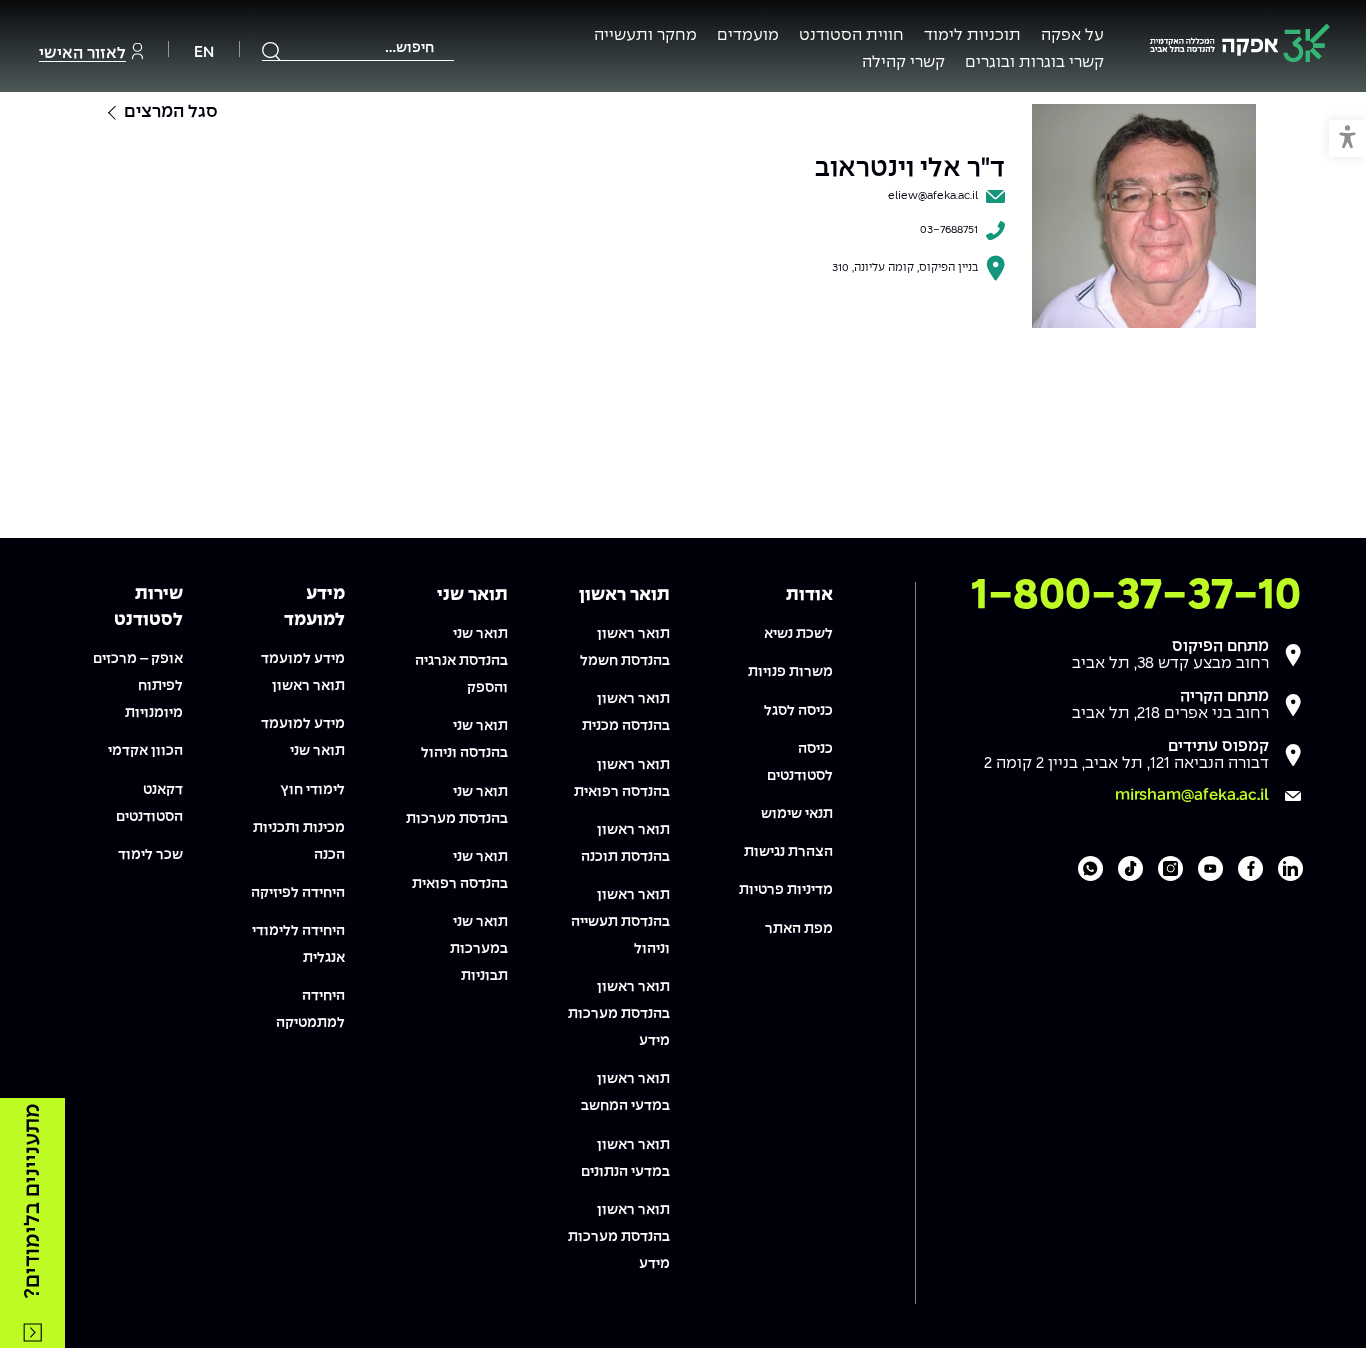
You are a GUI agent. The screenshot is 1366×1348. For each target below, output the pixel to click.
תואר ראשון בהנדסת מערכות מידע (619, 1014)
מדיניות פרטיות (786, 890)
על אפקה (1072, 35)
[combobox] (358, 48)
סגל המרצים (171, 112)
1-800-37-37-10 (1136, 596)
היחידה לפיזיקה (298, 893)
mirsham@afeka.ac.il (1192, 795)
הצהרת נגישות (788, 852)
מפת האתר (799, 929)
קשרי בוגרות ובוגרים (1034, 62)
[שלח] (272, 51)
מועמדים (748, 35)
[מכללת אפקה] (1240, 46)
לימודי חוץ (312, 790)
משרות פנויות (790, 672)
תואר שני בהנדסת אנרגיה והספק (461, 661)
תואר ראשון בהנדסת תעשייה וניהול (620, 922)
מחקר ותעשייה (645, 35)
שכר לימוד (150, 855)
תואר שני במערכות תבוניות (479, 949)
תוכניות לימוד (972, 35)
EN (204, 52)
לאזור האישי (82, 53)
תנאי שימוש (797, 814)
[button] (1347, 138)
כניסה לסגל (798, 711)
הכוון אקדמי (145, 751)
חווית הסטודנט (851, 35)
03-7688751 (949, 230)
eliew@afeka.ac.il (933, 196)
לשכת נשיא (798, 634)
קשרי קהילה (903, 62)
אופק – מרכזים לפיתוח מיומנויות (138, 686)
